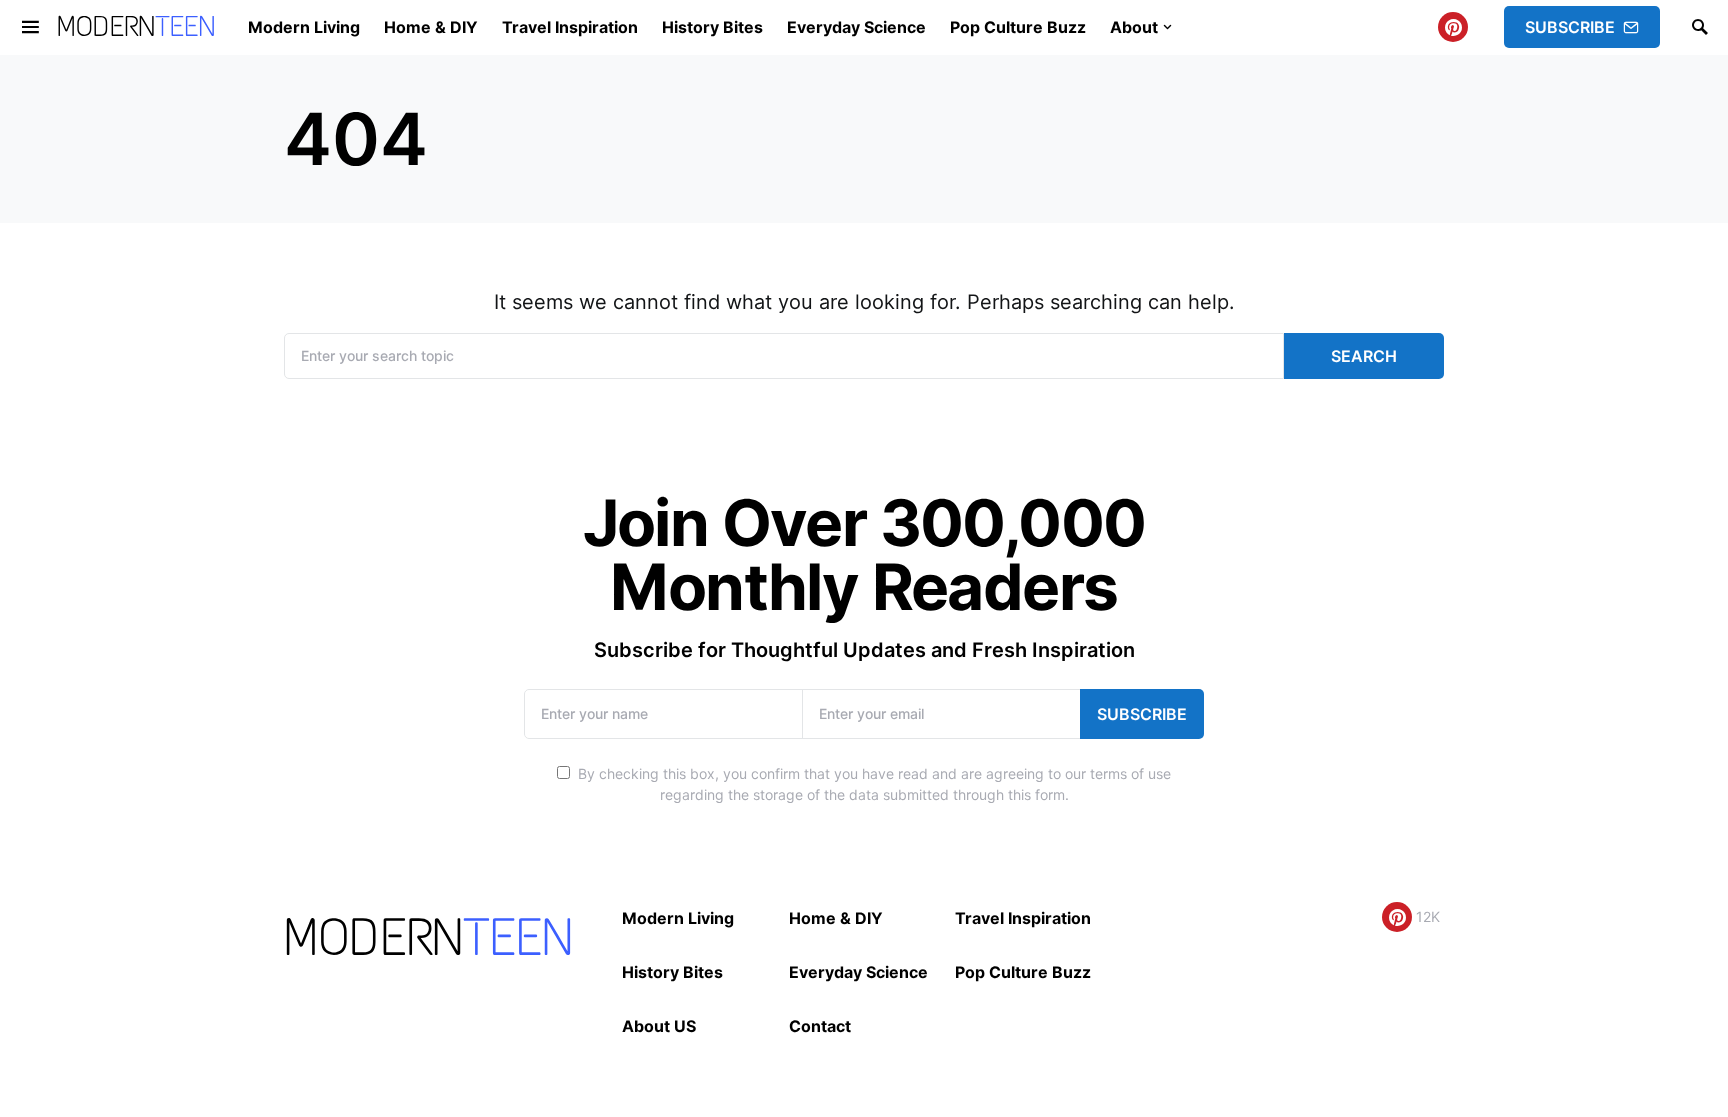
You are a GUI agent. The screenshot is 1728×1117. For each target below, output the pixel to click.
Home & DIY (836, 918)
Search (1364, 356)
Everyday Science (858, 972)
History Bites (672, 972)
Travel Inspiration (1023, 918)
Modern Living (678, 918)
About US (659, 1026)
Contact (820, 1026)
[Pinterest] (1453, 27)
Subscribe (1570, 27)
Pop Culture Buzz (1023, 972)
